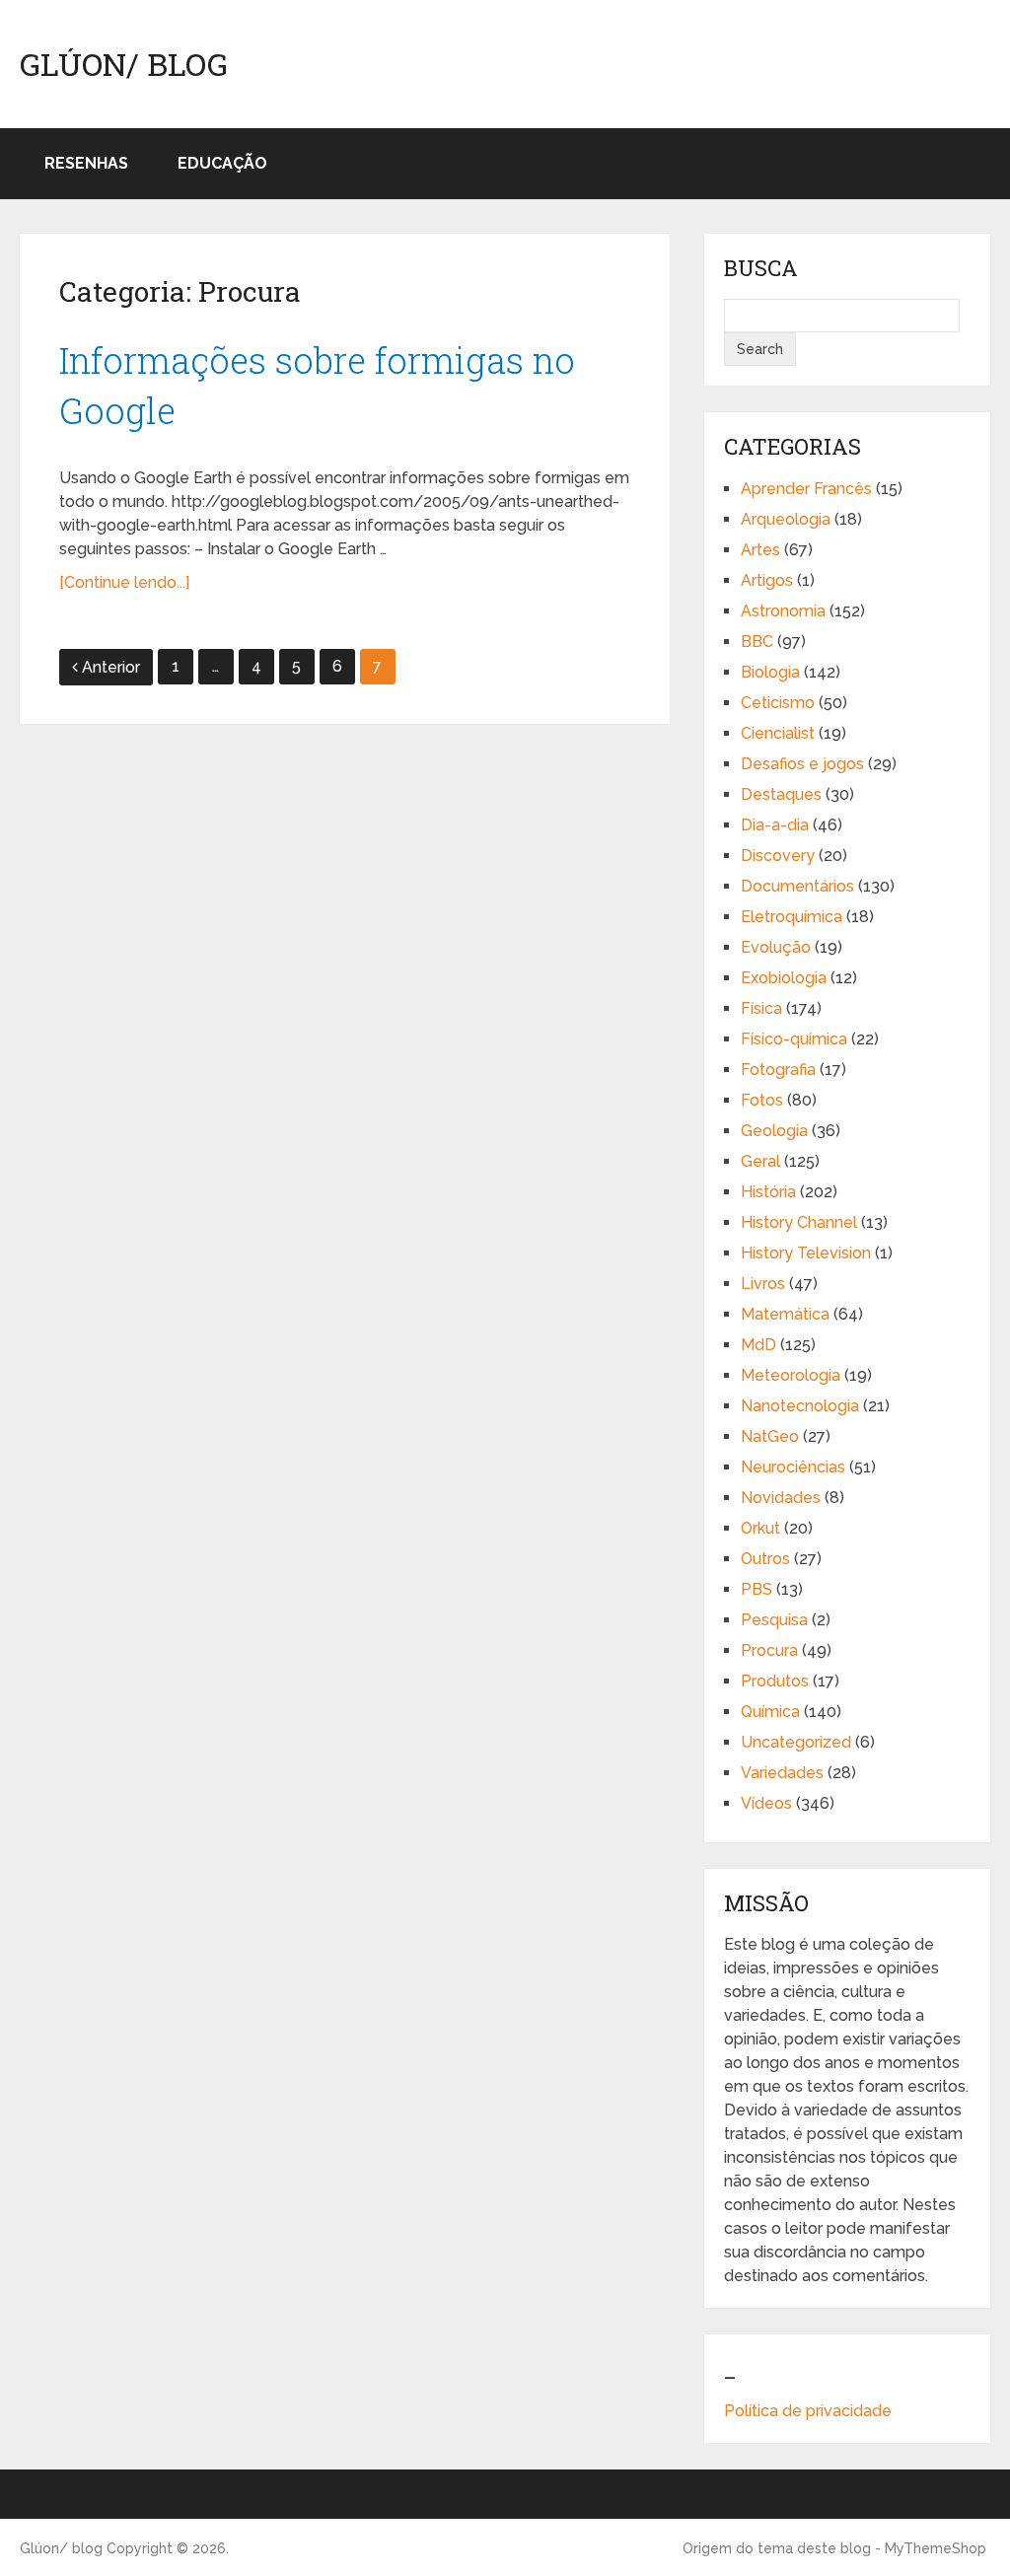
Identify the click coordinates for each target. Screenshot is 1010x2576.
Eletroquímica (792, 917)
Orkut (760, 1528)
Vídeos (766, 1803)
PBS (757, 1589)
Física (761, 1008)
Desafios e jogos (802, 764)
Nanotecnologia (800, 1406)
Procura (769, 1650)
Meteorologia (791, 1375)
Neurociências (793, 1467)
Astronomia (783, 611)
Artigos (767, 580)
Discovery (778, 856)
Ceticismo (778, 703)
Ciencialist (778, 733)
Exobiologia (784, 978)
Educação (222, 163)
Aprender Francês (806, 489)
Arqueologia (786, 519)
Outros (765, 1559)
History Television (806, 1253)
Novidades (781, 1498)
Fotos (762, 1100)
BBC (757, 642)
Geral (760, 1161)
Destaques (781, 794)
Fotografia (778, 1070)
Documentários (797, 886)
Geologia (774, 1131)
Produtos (775, 1681)
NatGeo (770, 1436)
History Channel (799, 1222)
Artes (760, 550)
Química (770, 1712)
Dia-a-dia (775, 825)
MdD (758, 1345)
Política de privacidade (808, 2411)
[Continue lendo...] (124, 582)
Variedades (782, 1773)
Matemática (785, 1314)
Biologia (770, 672)
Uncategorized (796, 1742)
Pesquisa (774, 1620)
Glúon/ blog (124, 64)
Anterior (111, 667)
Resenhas (86, 163)
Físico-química (794, 1039)
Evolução (776, 947)
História (768, 1192)
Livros (763, 1284)
